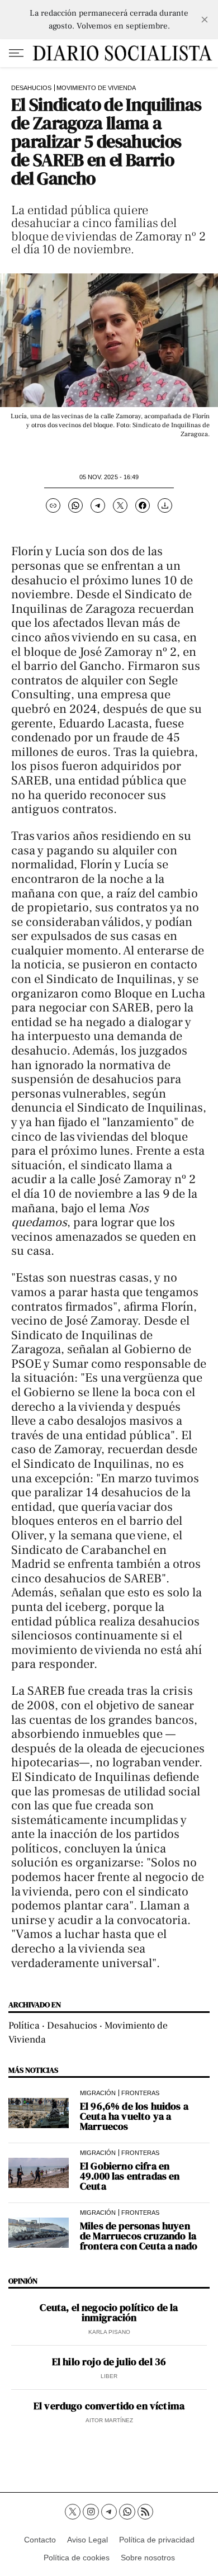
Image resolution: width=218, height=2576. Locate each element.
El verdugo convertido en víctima (109, 2406)
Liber (109, 2376)
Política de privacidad (157, 2540)
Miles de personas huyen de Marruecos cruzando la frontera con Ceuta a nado (139, 2236)
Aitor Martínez (109, 2420)
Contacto (40, 2540)
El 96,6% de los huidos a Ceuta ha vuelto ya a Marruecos (134, 2116)
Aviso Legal (87, 2540)
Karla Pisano (109, 2332)
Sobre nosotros (148, 2558)
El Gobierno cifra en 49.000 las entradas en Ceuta (130, 2176)
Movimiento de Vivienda (96, 88)
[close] (205, 20)
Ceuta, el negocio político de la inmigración (109, 2313)
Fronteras (140, 2093)
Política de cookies (77, 2558)
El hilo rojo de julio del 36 (109, 2362)
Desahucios (31, 88)
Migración (98, 2093)
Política (24, 2026)
